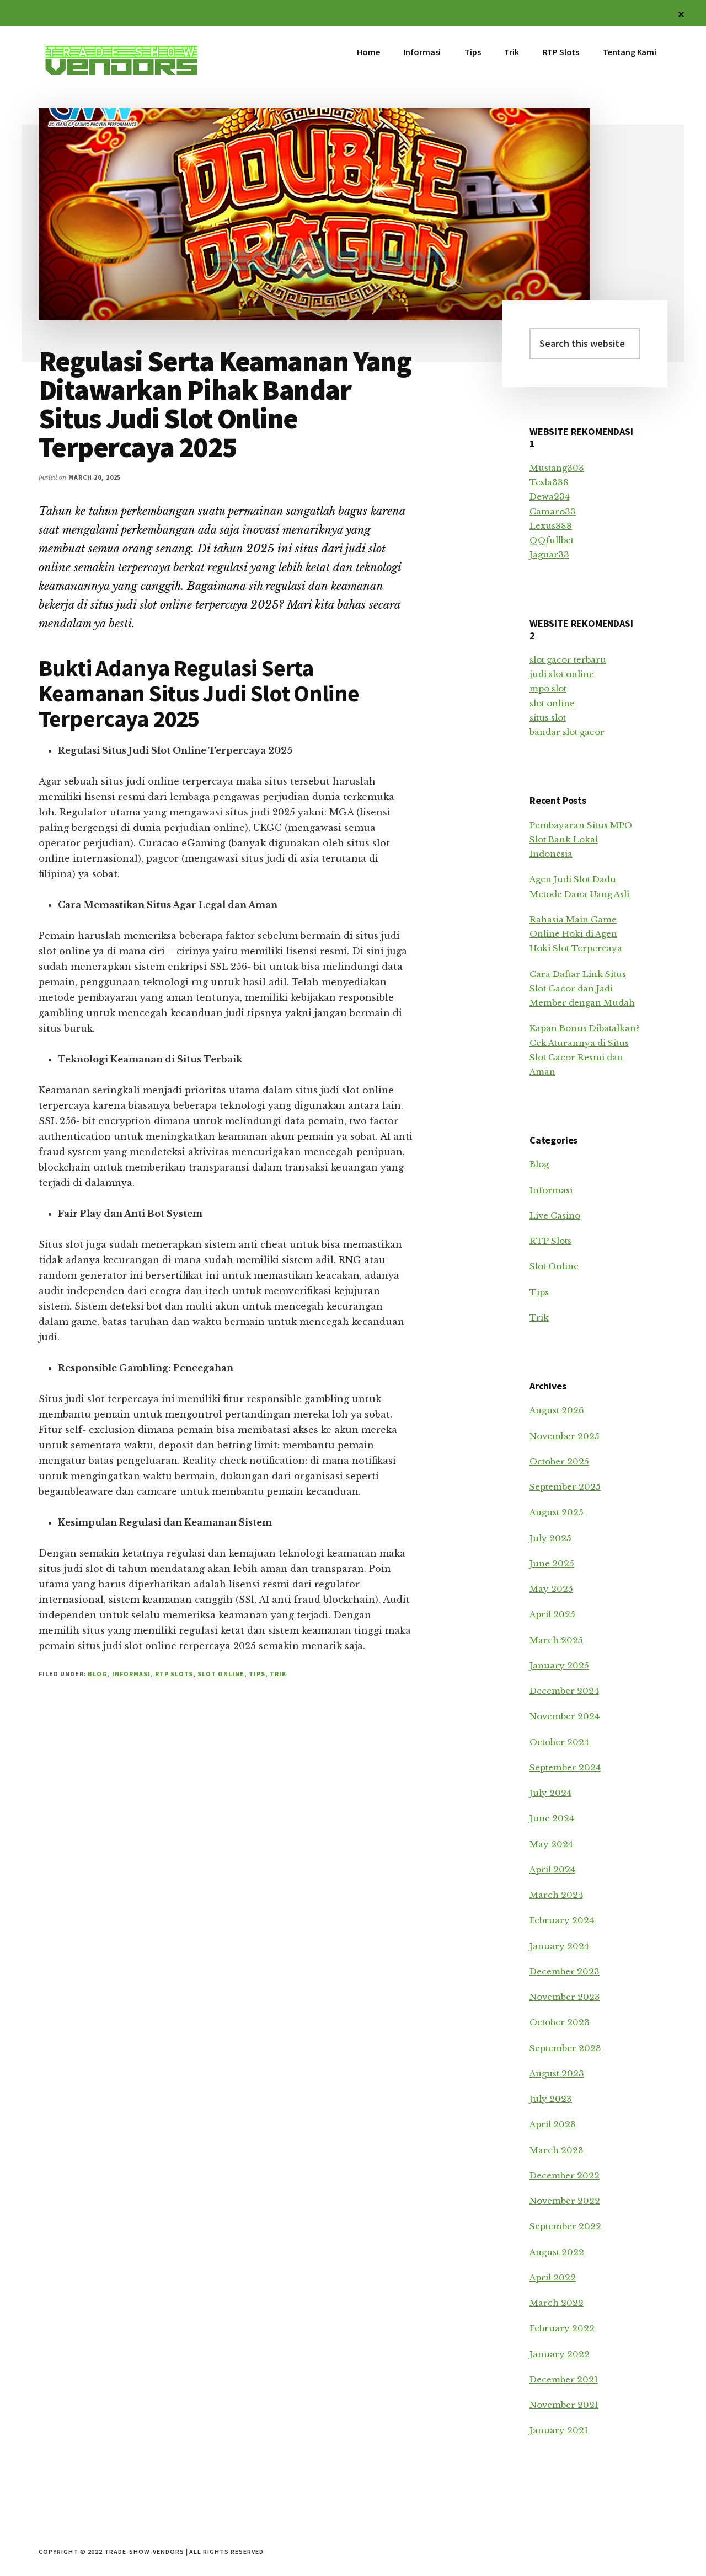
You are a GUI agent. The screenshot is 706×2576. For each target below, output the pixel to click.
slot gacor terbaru (568, 660)
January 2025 (559, 1665)
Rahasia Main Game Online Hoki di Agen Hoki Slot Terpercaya (576, 934)
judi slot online (562, 674)
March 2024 (556, 1895)
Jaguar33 (549, 554)
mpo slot (548, 688)
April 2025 (552, 1614)
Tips (257, 1674)
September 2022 (565, 2226)
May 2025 (551, 1589)
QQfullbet (552, 540)
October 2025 (559, 1461)
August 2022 (557, 2252)
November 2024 (565, 1716)
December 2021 (564, 2379)
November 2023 (565, 1997)
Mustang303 (557, 468)
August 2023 (557, 2073)
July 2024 (550, 1793)
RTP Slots (174, 1674)
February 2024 (562, 1920)
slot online (552, 703)
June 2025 (552, 1563)
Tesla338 (549, 482)
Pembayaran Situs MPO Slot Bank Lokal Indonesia (581, 840)
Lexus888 (551, 526)
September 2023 (565, 2048)
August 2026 (557, 1410)
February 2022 (562, 2328)
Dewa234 (550, 497)
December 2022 (565, 2175)
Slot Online (221, 1674)
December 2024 (564, 1691)
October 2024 (559, 1742)
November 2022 (565, 2201)
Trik (278, 1674)
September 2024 (565, 1767)
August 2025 (557, 1512)
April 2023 (553, 2124)
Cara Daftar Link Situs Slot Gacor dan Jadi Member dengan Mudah (582, 989)
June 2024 (552, 1818)
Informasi (131, 1674)
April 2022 (553, 2277)
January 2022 (560, 2354)
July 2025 (550, 1538)
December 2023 (565, 1971)
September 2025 (565, 1487)
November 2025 (565, 1436)
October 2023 (560, 2022)
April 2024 (552, 1869)
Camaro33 (553, 511)
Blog (98, 1674)
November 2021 (564, 2405)
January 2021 (559, 2430)
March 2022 (557, 2303)
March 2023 (557, 2150)
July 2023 (551, 2099)
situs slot (548, 718)
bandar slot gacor (567, 732)
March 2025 (556, 1640)
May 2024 (551, 1844)
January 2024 (559, 1946)
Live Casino (555, 1215)
